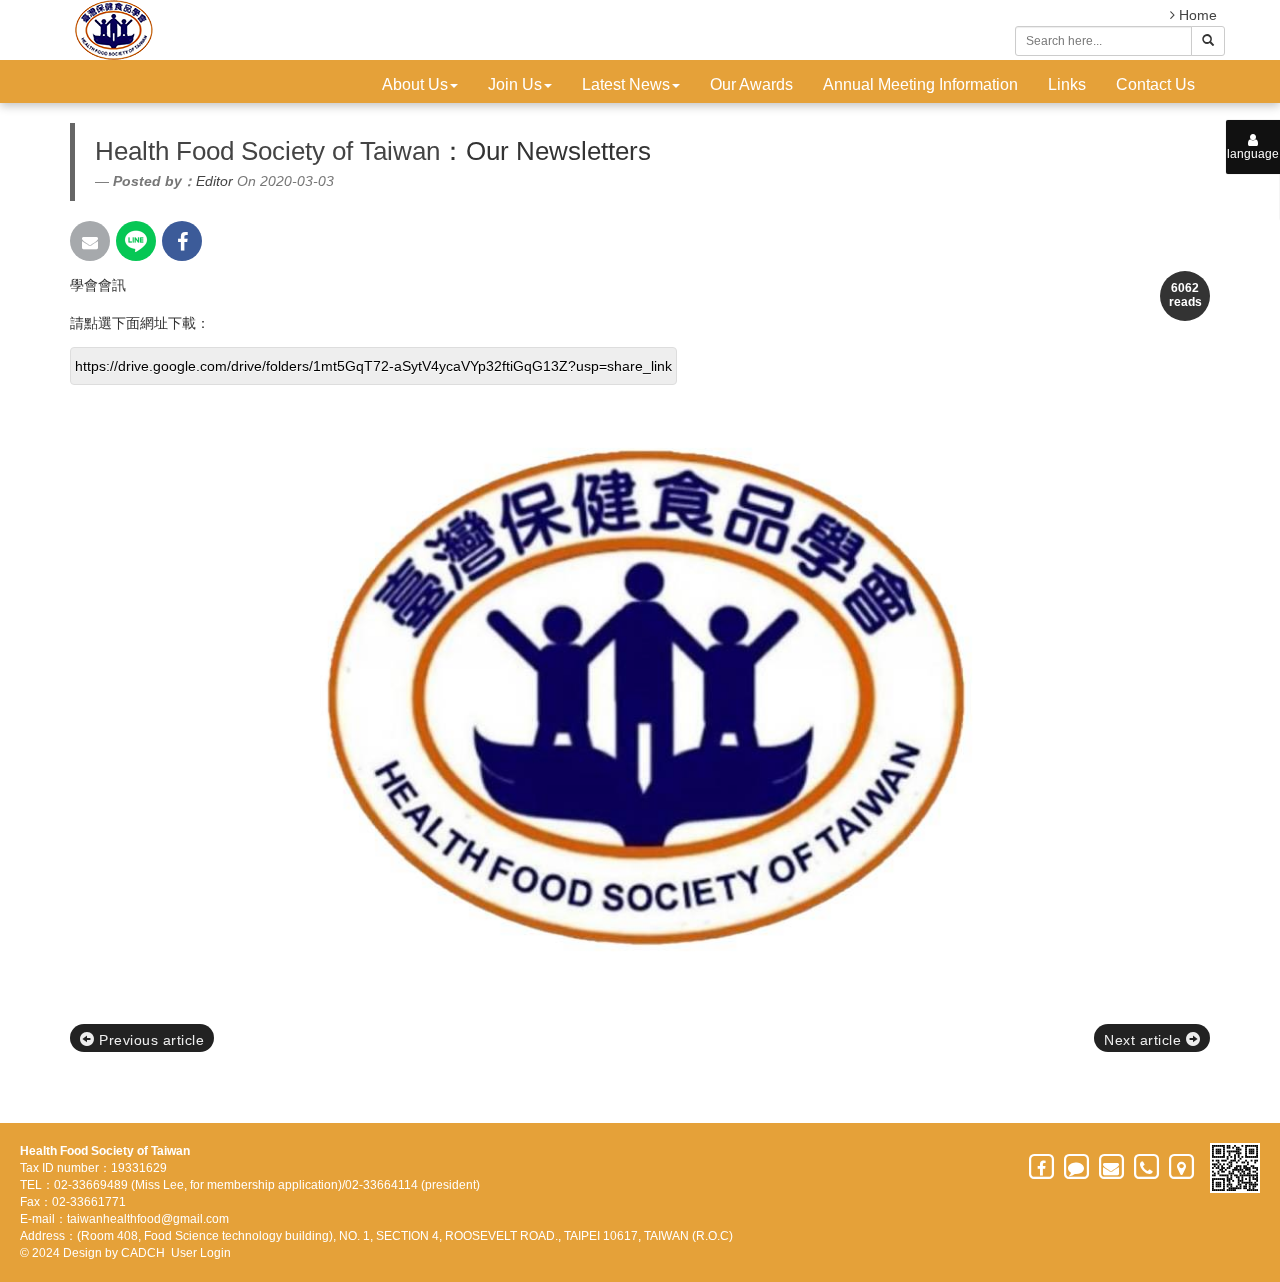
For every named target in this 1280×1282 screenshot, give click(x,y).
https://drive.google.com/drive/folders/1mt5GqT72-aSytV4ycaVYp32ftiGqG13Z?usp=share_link (373, 366)
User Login (201, 1253)
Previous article (150, 1040)
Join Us (515, 84)
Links (1067, 84)
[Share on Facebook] (182, 241)
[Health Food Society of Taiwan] (111, 30)
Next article (1145, 1040)
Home (1196, 15)
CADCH (143, 1253)
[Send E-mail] (90, 241)
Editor (214, 181)
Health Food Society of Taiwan (267, 151)
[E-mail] (1112, 1167)
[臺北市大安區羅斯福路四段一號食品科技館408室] (1182, 1167)
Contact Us (1155, 84)
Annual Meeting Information (920, 84)
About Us (415, 84)
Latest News (626, 84)
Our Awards (751, 84)
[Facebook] (1042, 1167)
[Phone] (1147, 1167)
